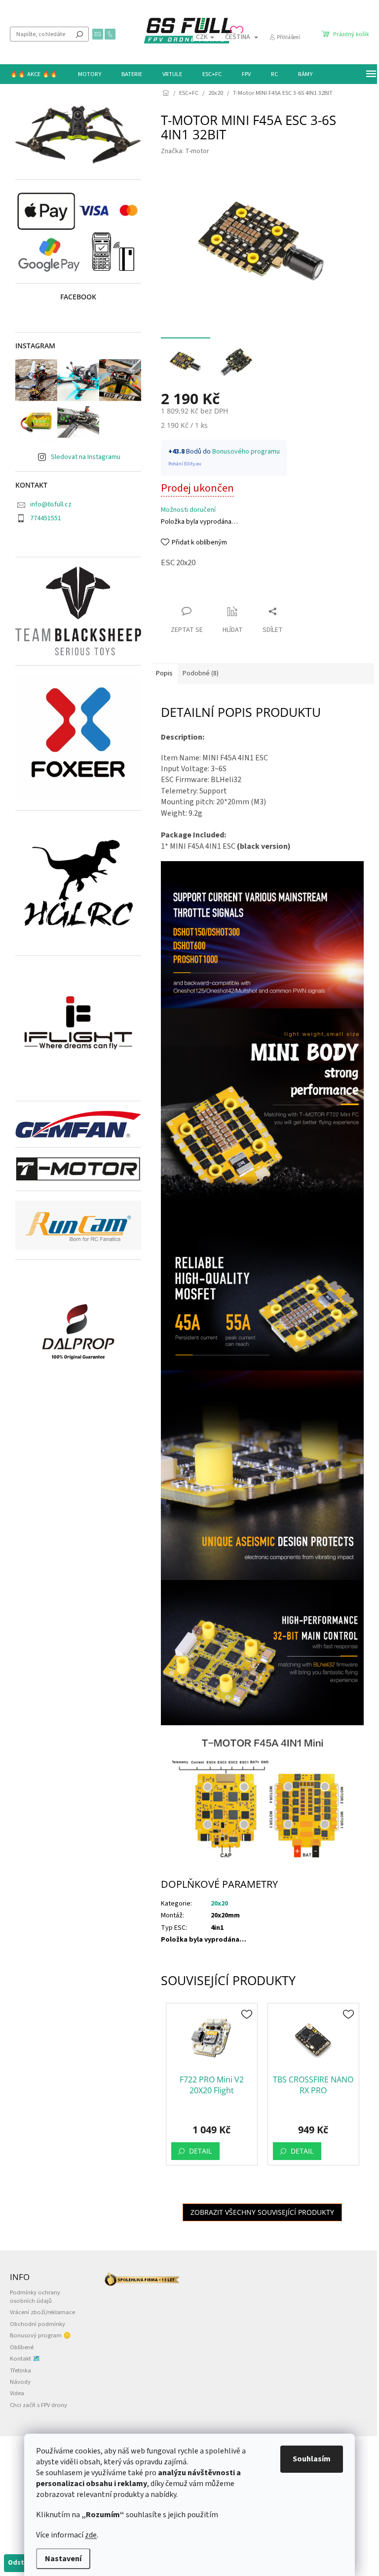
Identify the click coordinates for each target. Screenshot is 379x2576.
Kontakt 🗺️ (25, 2359)
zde (91, 2535)
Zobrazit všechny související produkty (262, 2212)
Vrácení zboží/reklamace (42, 2312)
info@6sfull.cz (51, 504)
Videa (17, 2393)
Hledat (79, 34)
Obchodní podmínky (38, 2324)
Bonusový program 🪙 (40, 2335)
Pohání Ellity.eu (185, 464)
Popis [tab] (164, 673)
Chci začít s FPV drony (38, 2405)
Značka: (185, 151)
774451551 (46, 518)
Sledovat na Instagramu (86, 457)
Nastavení (63, 2559)
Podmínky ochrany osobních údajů (35, 2297)
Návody (20, 2382)
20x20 (219, 1904)
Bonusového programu (246, 452)
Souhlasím (312, 2459)
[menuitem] (34, 74)
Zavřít (178, 592)
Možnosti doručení (188, 510)
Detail (200, 2151)
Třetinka (20, 2370)
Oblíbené (22, 2347)
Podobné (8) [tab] (201, 673)
